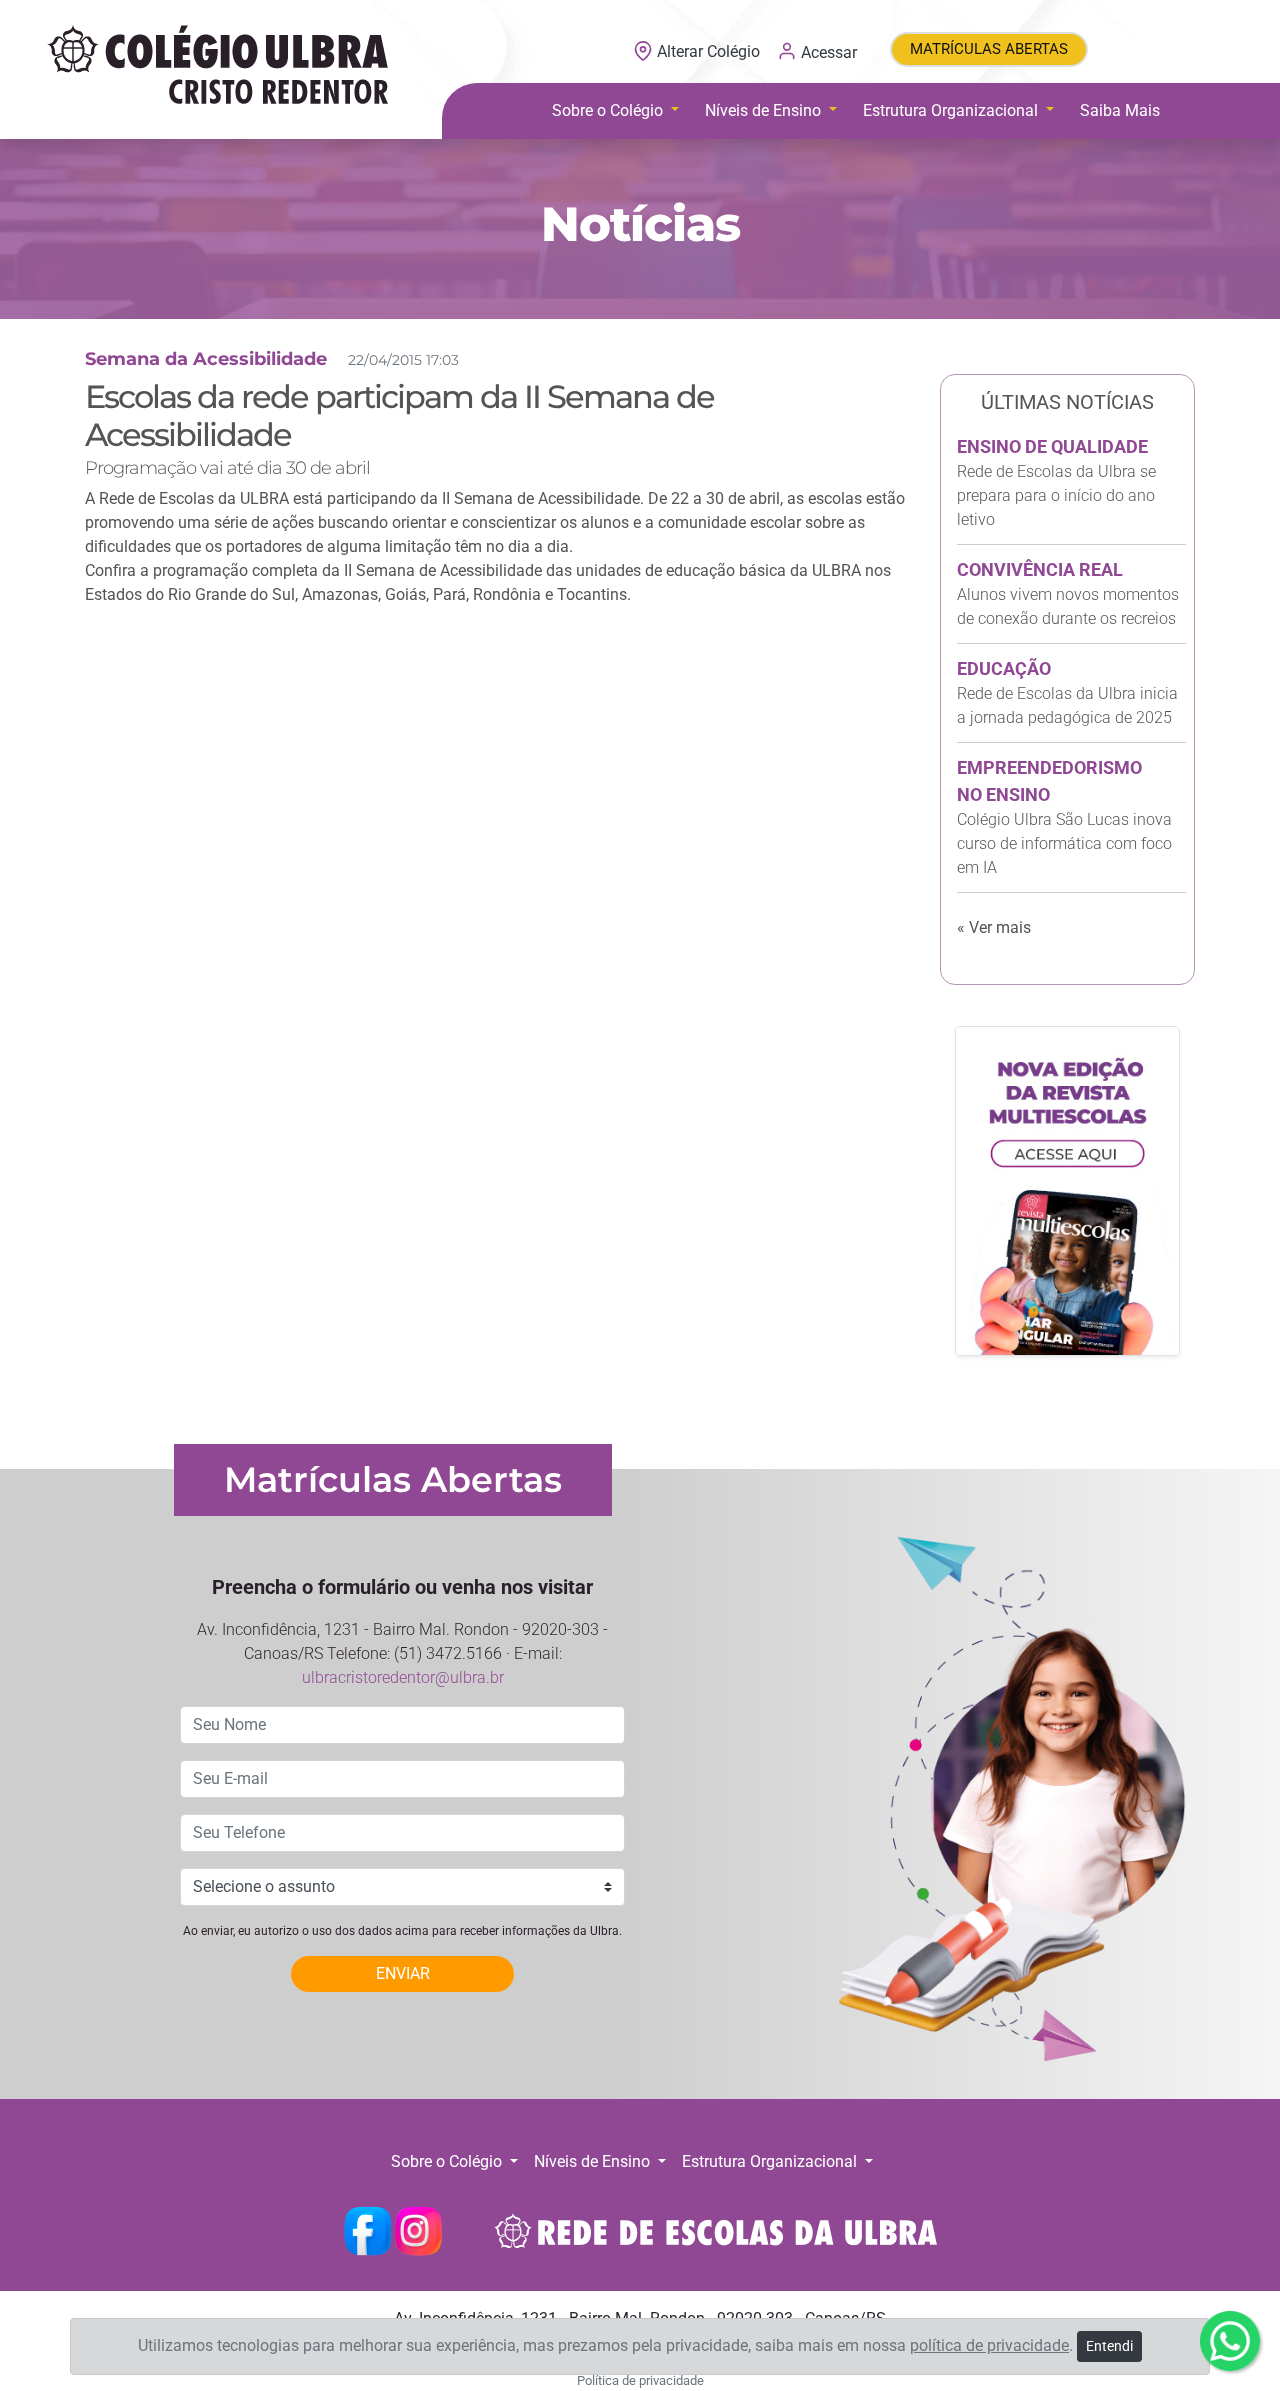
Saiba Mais (1120, 110)
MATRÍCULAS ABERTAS (989, 49)
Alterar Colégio (708, 51)
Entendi (1109, 2346)
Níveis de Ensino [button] (765, 110)
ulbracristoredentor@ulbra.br (403, 1677)
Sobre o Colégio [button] (609, 110)
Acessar (827, 51)
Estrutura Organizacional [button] (952, 110)
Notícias (640, 224)
